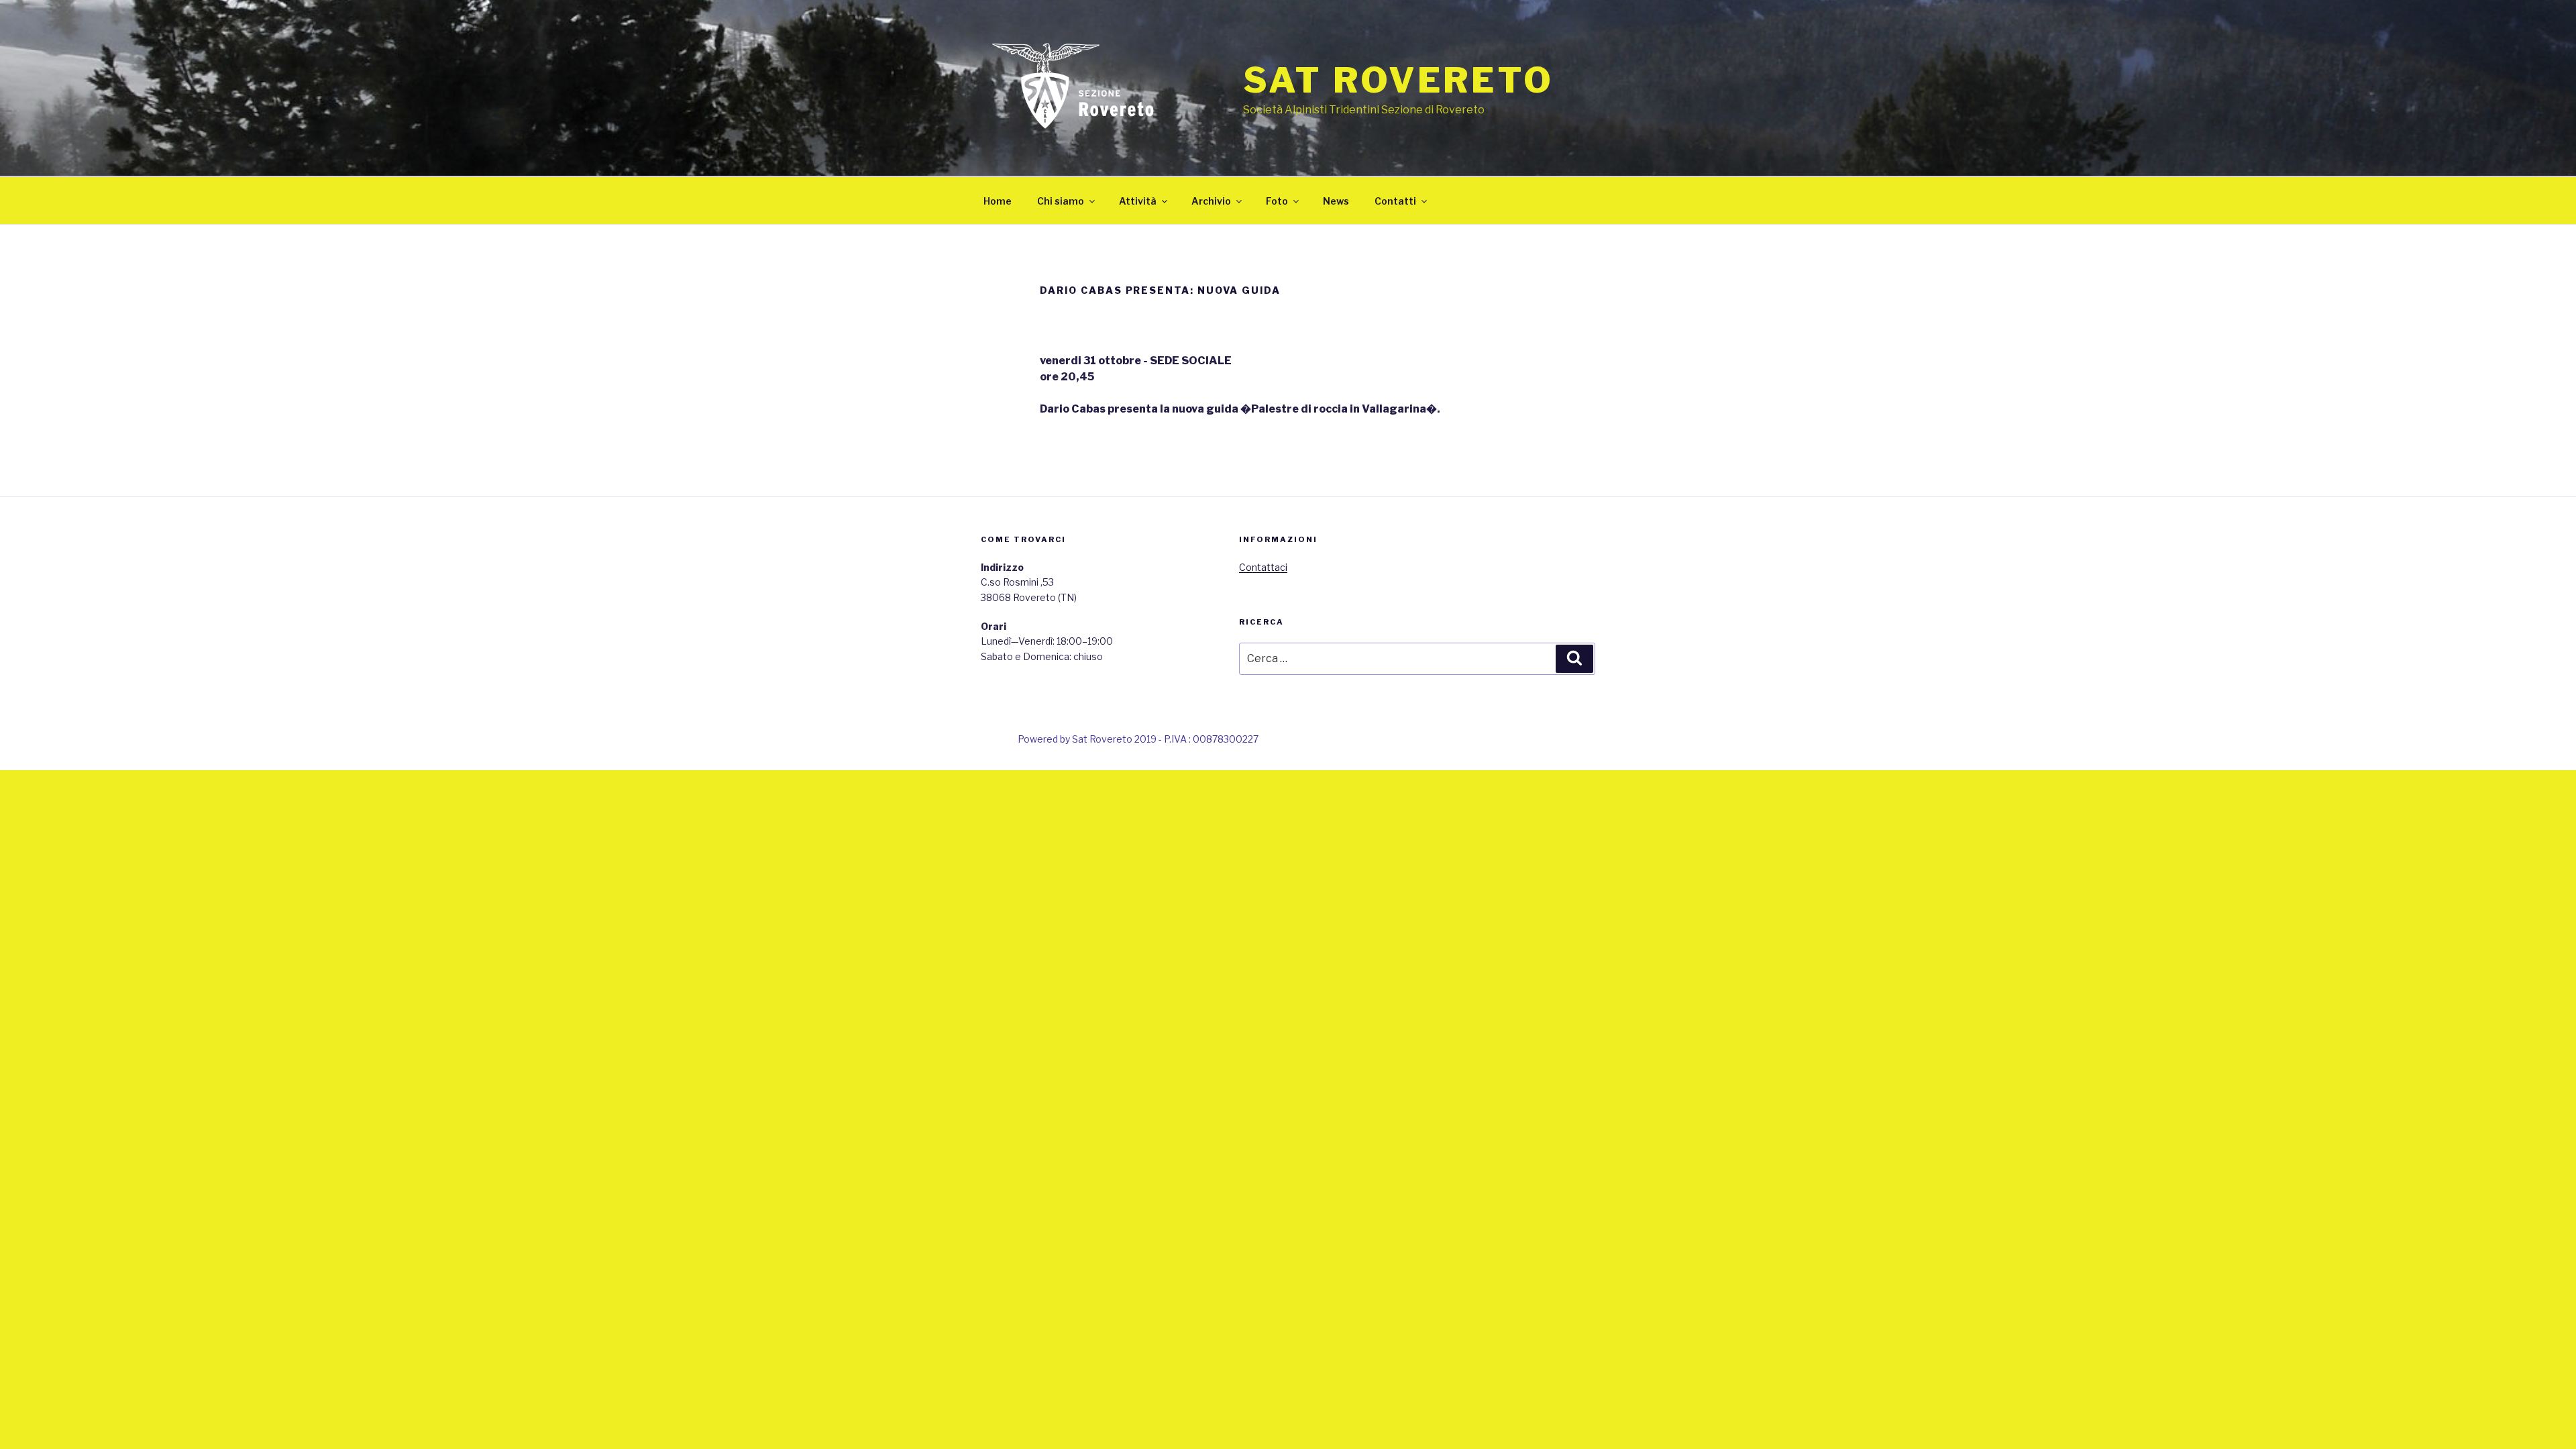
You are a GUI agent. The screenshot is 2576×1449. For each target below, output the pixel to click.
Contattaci (1263, 567)
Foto (1277, 201)
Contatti (1395, 201)
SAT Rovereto (1398, 80)
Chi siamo (1061, 201)
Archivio (1211, 201)
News (1336, 201)
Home (998, 201)
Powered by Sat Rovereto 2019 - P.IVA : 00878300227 (1138, 739)
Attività (1138, 201)
